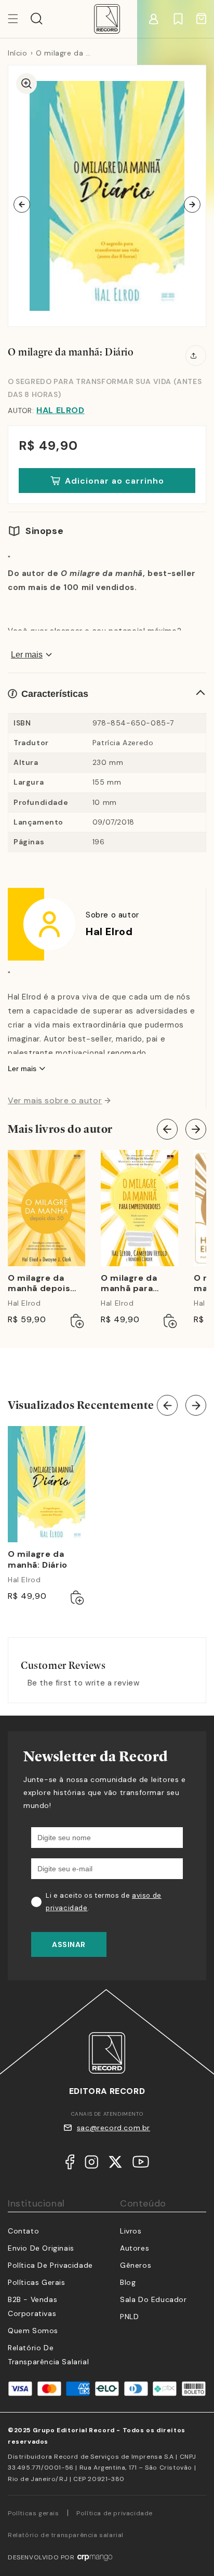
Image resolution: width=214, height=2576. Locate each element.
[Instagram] (91, 2164)
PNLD (129, 2317)
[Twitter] (115, 2164)
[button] (37, 19)
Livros (131, 2231)
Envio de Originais (41, 2248)
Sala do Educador (153, 2299)
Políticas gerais (34, 2513)
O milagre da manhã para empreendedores (137, 1284)
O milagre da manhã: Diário (38, 1560)
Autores (135, 2248)
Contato (23, 2231)
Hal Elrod (60, 410)
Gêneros (136, 2265)
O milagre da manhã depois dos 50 (39, 1284)
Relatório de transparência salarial (66, 2535)
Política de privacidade (115, 2513)
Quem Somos (33, 2331)
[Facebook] (70, 2164)
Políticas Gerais (37, 2282)
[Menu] (19, 19)
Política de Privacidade (50, 2265)
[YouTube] (141, 2164)
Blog (128, 2282)
